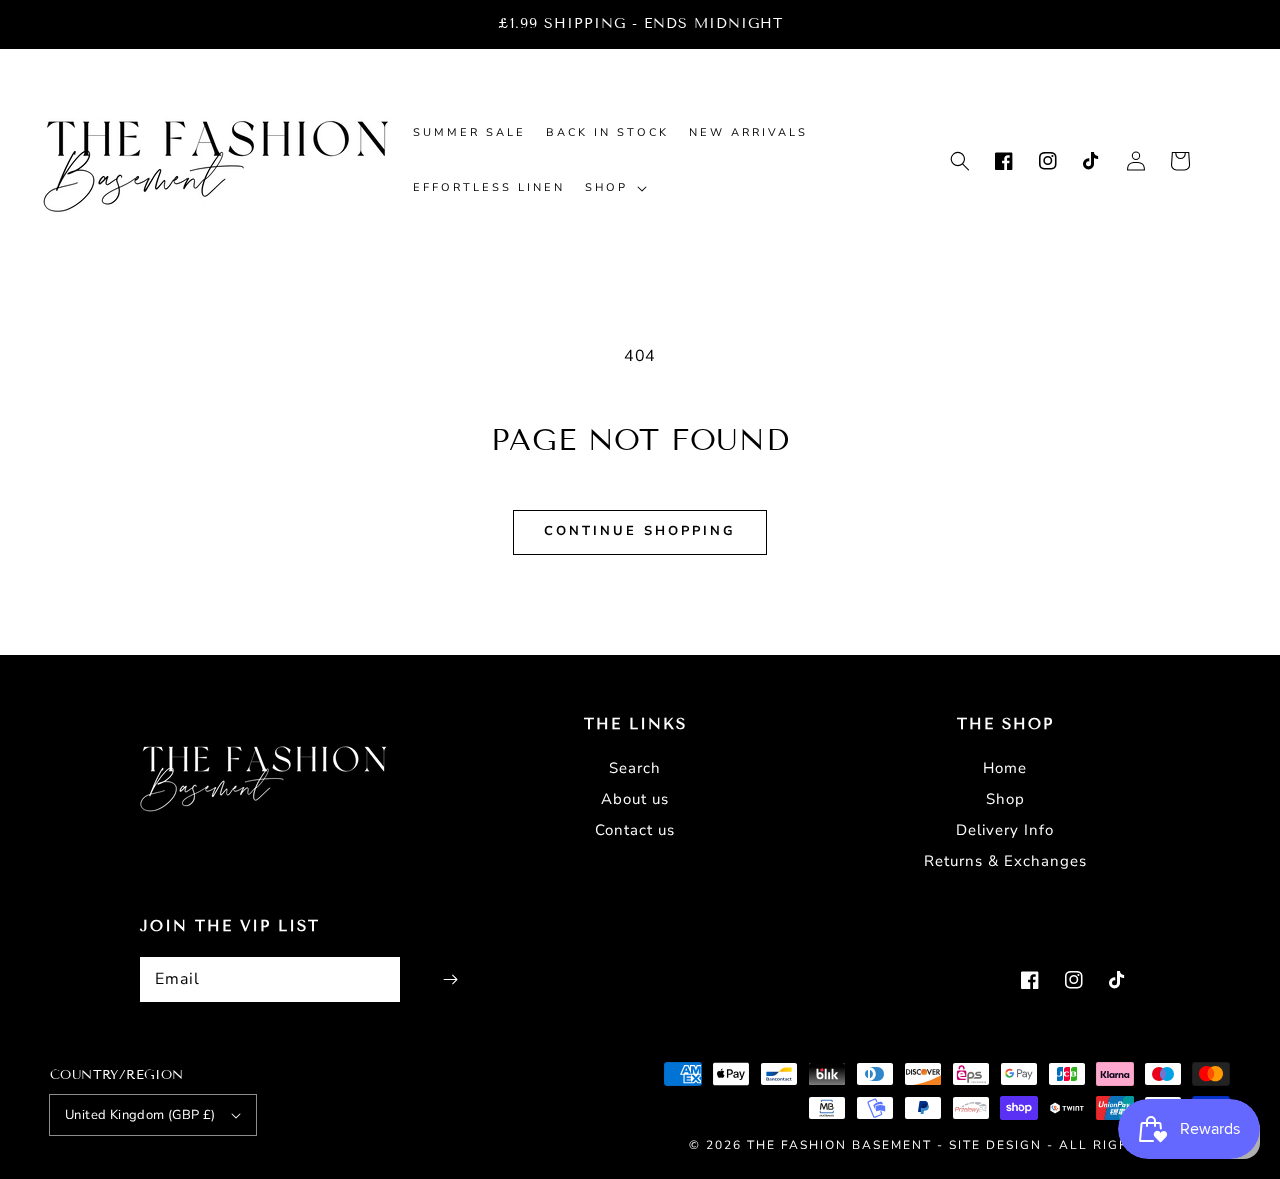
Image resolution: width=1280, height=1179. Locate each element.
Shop (1005, 799)
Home (1005, 768)
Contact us (635, 830)
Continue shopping (640, 531)
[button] (960, 161)
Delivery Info (1005, 830)
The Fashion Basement (842, 1145)
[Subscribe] (450, 979)
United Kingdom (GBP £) (140, 1115)
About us (635, 799)
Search (635, 768)
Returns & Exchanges (1005, 861)
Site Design (995, 1145)
